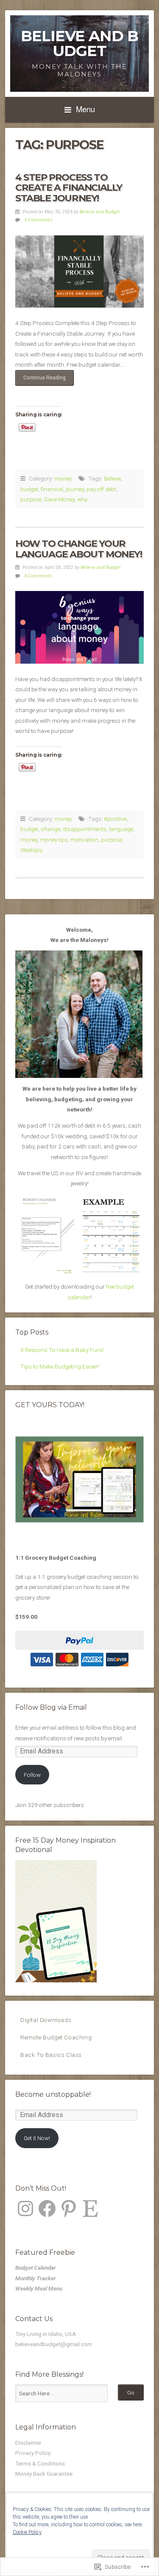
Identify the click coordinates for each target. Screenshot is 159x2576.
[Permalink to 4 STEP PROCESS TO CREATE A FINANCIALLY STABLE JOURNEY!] (79, 271)
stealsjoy (31, 850)
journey (75, 489)
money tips (54, 840)
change (50, 829)
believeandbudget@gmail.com (54, 2344)
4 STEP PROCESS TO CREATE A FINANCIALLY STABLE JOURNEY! (69, 188)
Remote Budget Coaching (56, 2037)
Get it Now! (37, 2138)
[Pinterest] (69, 2208)
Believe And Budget (79, 43)
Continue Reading (40, 380)
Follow (32, 1775)
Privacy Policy (33, 2453)
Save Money (59, 499)
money (63, 478)
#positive (115, 819)
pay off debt (101, 489)
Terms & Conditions (40, 2463)
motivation (84, 840)
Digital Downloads (46, 2020)
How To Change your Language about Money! (79, 549)
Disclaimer (28, 2443)
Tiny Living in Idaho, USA (46, 2334)
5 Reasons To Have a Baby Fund (62, 1350)
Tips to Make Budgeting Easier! (60, 1366)
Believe (112, 478)
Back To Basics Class (51, 2055)
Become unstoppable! (53, 2094)
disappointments (85, 829)
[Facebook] (47, 2208)
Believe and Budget (100, 212)
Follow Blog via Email (51, 1707)
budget (29, 489)
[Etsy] (90, 2208)
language (121, 829)
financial (52, 489)
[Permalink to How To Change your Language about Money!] (79, 627)
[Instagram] (25, 2208)
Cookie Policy (27, 2532)
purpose (31, 499)
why (82, 499)
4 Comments (38, 220)
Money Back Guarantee (44, 2474)
